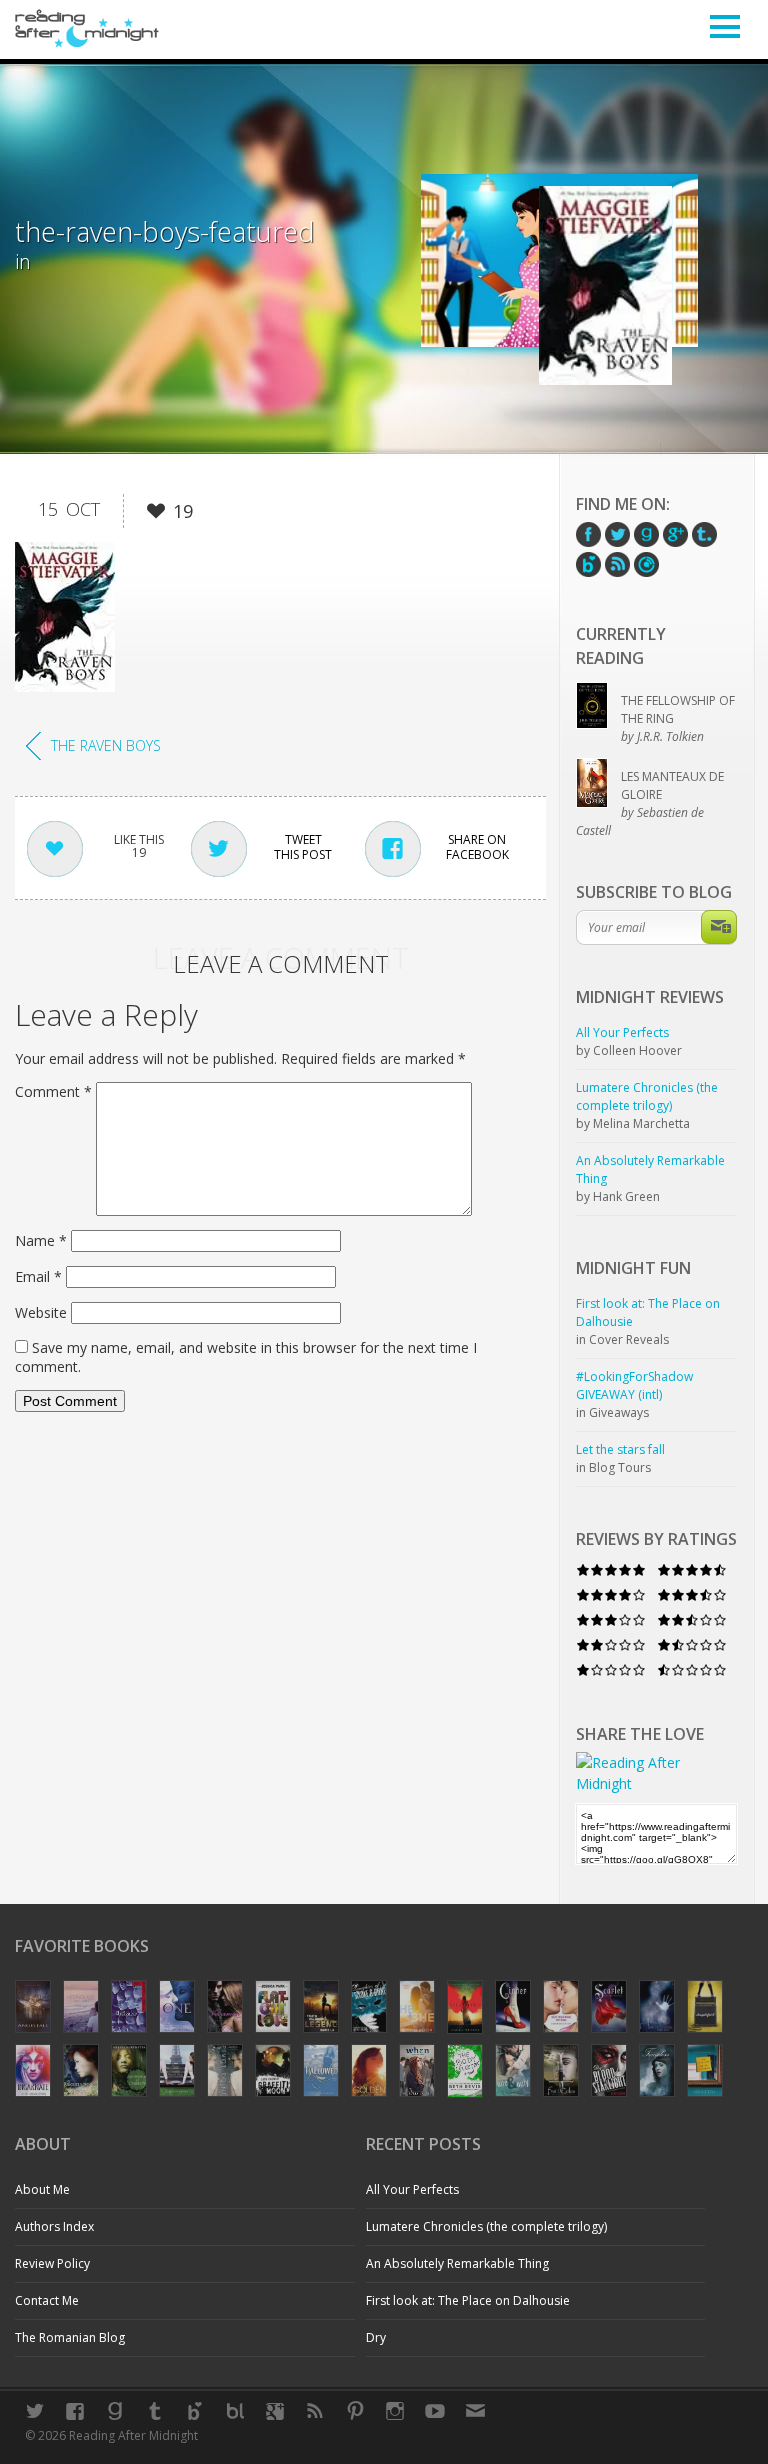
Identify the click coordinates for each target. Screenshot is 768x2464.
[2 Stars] (611, 1644)
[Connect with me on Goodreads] (115, 2411)
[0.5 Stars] (692, 1669)
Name (41, 1240)
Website (41, 1312)
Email (38, 1276)
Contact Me (47, 2300)
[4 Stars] (611, 1594)
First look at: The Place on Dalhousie (468, 2300)
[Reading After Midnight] (87, 28)
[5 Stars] (611, 1569)
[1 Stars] (611, 1669)
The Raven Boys (106, 745)
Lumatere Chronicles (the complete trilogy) (486, 2226)
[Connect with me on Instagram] (395, 2411)
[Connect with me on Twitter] (35, 2411)
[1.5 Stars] (692, 1644)
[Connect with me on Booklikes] (235, 2411)
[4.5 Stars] (692, 1569)
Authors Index (54, 2226)
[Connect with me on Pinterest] (355, 2411)
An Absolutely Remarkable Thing (457, 2263)
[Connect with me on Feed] (315, 2411)
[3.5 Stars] (692, 1594)
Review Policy (52, 2263)
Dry (376, 2337)
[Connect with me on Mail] (475, 2411)
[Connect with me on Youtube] (435, 2411)
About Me (42, 2189)
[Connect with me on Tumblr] (155, 2411)
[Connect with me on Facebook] (75, 2411)
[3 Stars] (611, 1619)
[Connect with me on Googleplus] (275, 2411)
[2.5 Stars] (692, 1619)
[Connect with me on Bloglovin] (195, 2411)
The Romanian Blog (70, 2337)
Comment (53, 1091)
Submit (719, 927)
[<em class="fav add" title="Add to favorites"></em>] (156, 514)
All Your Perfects (412, 2189)
